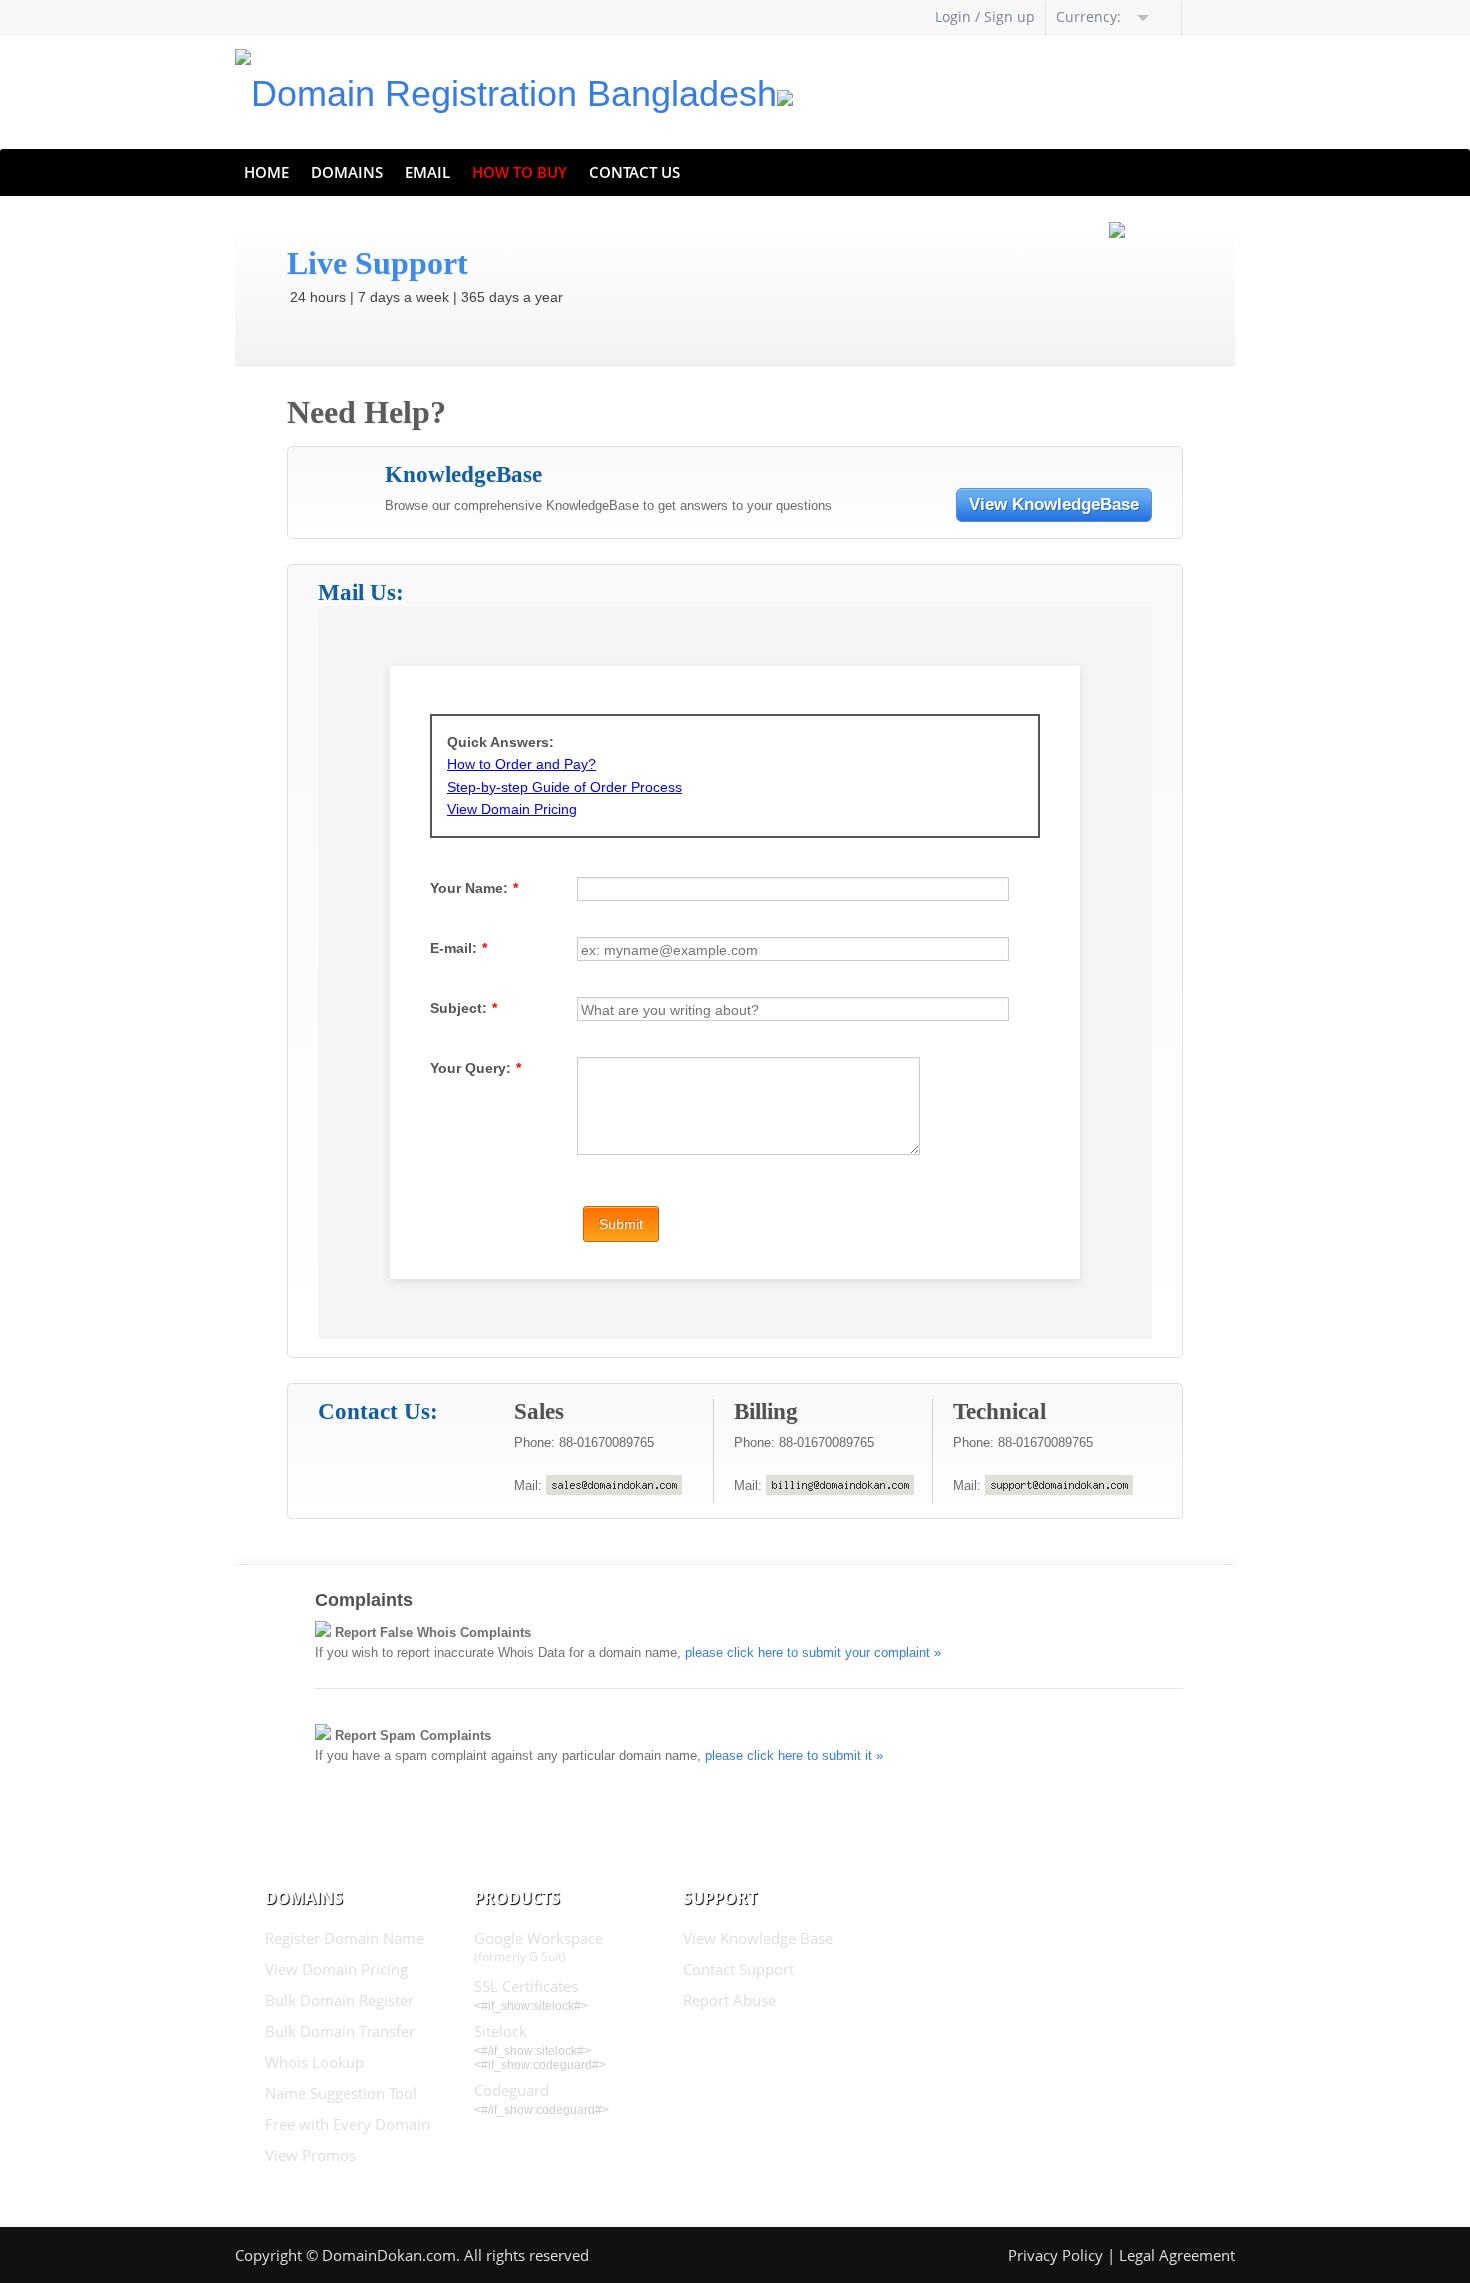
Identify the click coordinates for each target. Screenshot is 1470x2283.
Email (427, 172)
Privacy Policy (1055, 2255)
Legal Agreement (1177, 2255)
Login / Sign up (985, 16)
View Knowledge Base (758, 1938)
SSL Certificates (526, 1986)
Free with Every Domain (347, 2124)
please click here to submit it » (794, 1755)
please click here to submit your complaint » (813, 1652)
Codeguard (511, 2090)
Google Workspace (538, 1946)
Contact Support (738, 1969)
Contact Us (634, 172)
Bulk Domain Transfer (340, 2031)
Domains (347, 172)
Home (266, 172)
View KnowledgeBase (1054, 504)
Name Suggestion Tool (341, 2093)
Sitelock (500, 2031)
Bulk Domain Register (339, 2000)
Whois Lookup (314, 2062)
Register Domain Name (344, 1938)
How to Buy (519, 172)
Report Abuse (729, 2000)
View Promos (310, 2155)
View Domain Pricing (336, 1969)
